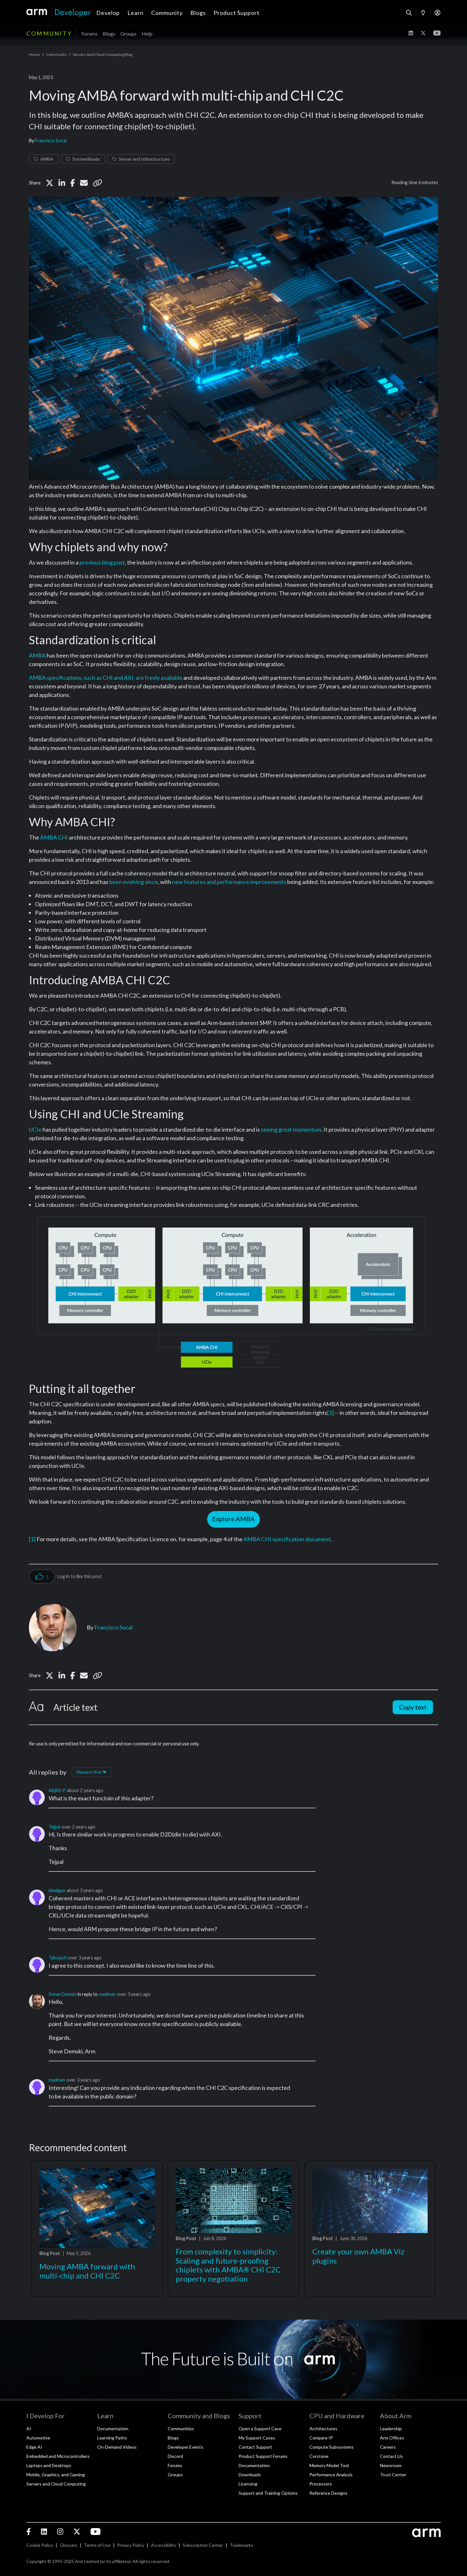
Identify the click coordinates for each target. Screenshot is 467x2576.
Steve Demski (62, 1994)
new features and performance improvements (229, 882)
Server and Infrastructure (144, 159)
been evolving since (134, 882)
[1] (331, 1413)
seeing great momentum (291, 1129)
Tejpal (54, 1827)
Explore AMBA (233, 1519)
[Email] (84, 183)
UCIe (35, 1129)
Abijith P (57, 1790)
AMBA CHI (54, 837)
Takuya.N (58, 1958)
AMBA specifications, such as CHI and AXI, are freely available (106, 678)
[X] (50, 183)
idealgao (57, 1890)
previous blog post (102, 562)
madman (107, 1994)
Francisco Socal (51, 141)
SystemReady (86, 159)
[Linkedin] (62, 183)
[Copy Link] (98, 183)
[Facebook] (73, 183)
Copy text (413, 1707)
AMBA (47, 159)
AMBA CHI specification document (287, 1539)
